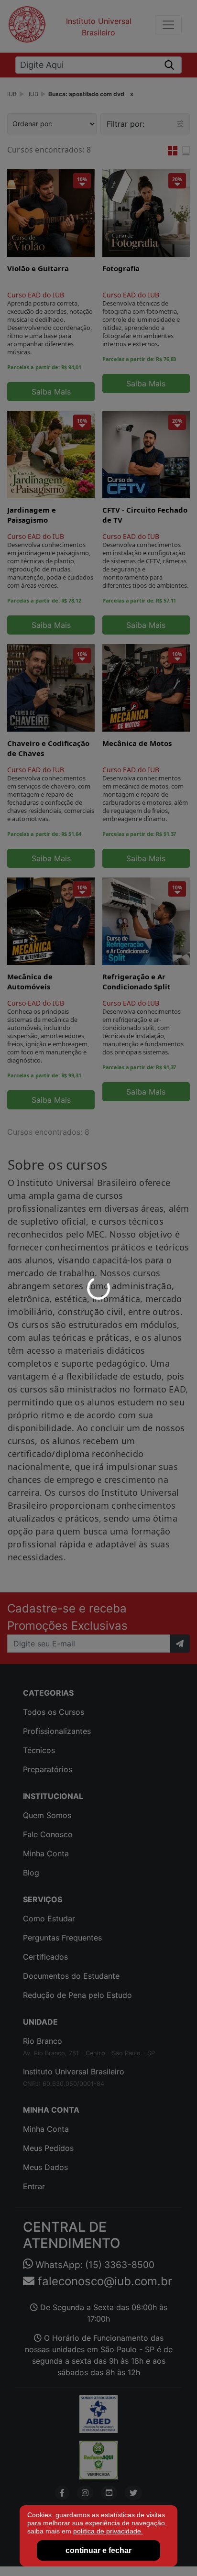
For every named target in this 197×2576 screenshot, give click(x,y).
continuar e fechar (98, 2550)
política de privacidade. (108, 2531)
